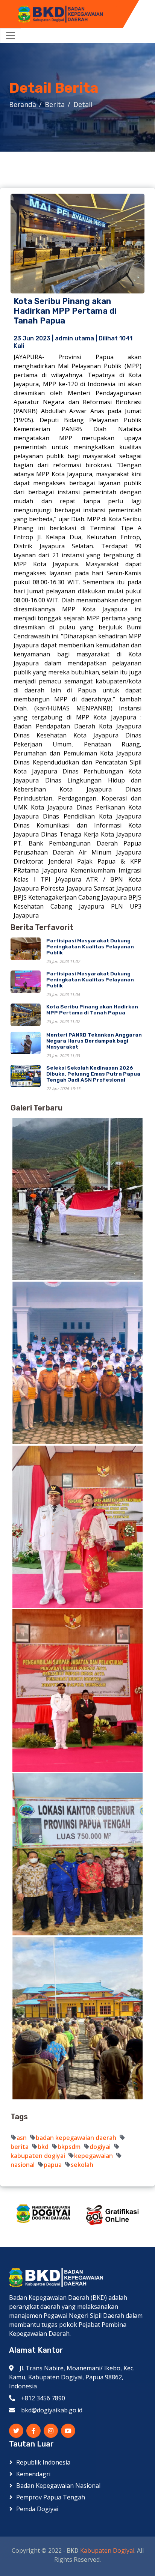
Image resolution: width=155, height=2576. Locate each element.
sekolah (82, 2165)
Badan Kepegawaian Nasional (58, 2486)
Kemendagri (33, 2474)
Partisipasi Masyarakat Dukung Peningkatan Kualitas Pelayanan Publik (90, 946)
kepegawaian (93, 2156)
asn (22, 2138)
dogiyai (100, 2147)
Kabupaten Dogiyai (107, 2550)
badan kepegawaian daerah (76, 2138)
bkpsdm (69, 2147)
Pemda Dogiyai (37, 2509)
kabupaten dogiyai (38, 2156)
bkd (43, 2147)
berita (20, 2147)
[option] (43, 2214)
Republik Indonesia (43, 2462)
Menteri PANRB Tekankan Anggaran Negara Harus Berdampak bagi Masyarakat (94, 1041)
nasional (23, 2165)
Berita (55, 104)
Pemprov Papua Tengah (51, 2497)
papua (53, 2165)
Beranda (23, 104)
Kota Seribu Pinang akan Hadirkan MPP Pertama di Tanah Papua (92, 1010)
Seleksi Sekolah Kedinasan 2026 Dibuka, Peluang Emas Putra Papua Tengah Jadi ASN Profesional (93, 1074)
